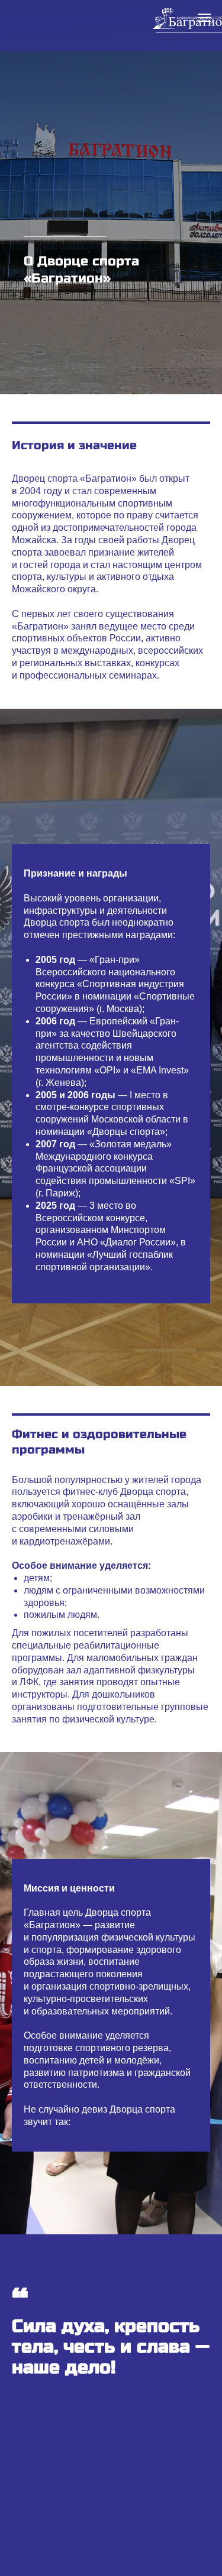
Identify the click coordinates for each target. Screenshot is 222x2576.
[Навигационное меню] (204, 18)
